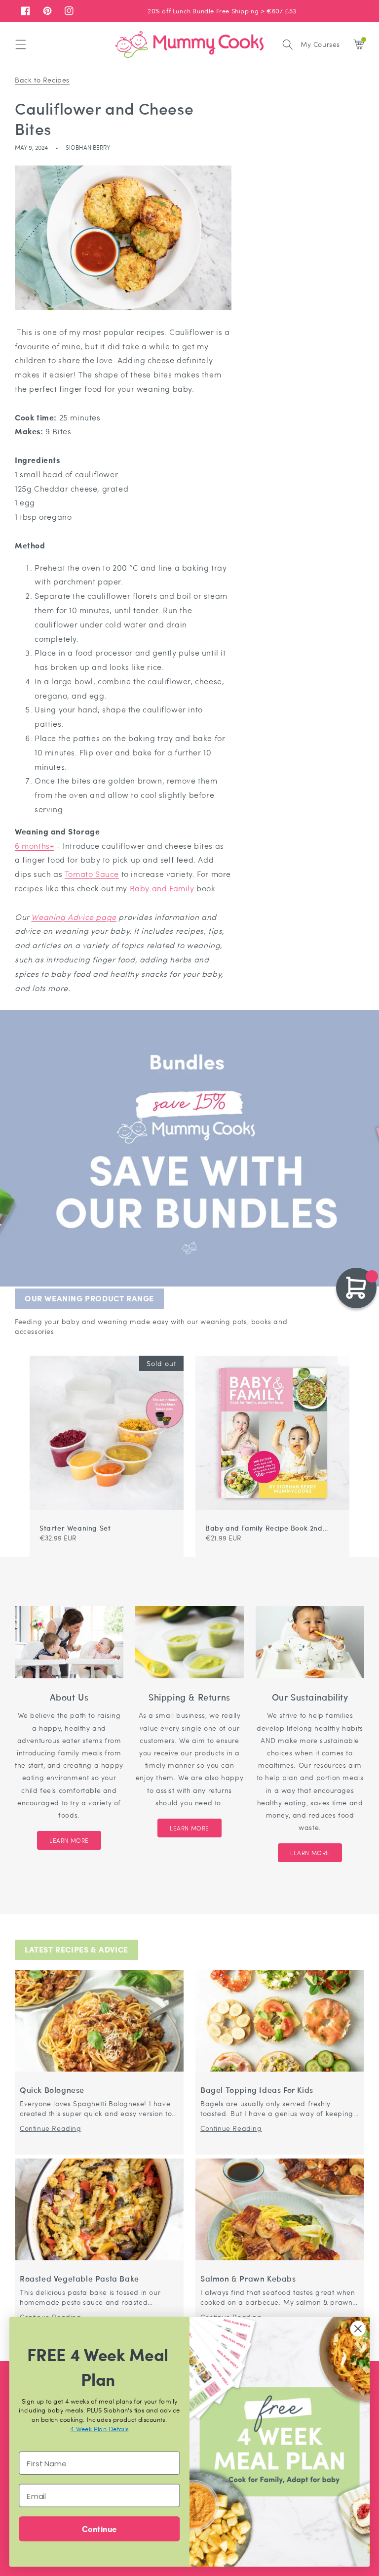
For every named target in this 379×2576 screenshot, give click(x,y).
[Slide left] (332, 1351)
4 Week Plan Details (99, 2429)
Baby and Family (162, 888)
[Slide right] (343, 1351)
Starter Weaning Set (75, 1528)
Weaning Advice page (74, 917)
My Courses (320, 44)
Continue (99, 2528)
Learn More (69, 1840)
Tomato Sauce (92, 874)
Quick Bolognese (52, 2090)
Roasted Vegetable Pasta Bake (79, 2279)
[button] (21, 44)
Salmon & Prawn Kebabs (248, 2279)
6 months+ (34, 846)
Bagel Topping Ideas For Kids (257, 2090)
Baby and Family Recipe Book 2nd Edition (264, 1528)
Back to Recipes (42, 80)
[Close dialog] (358, 2329)
